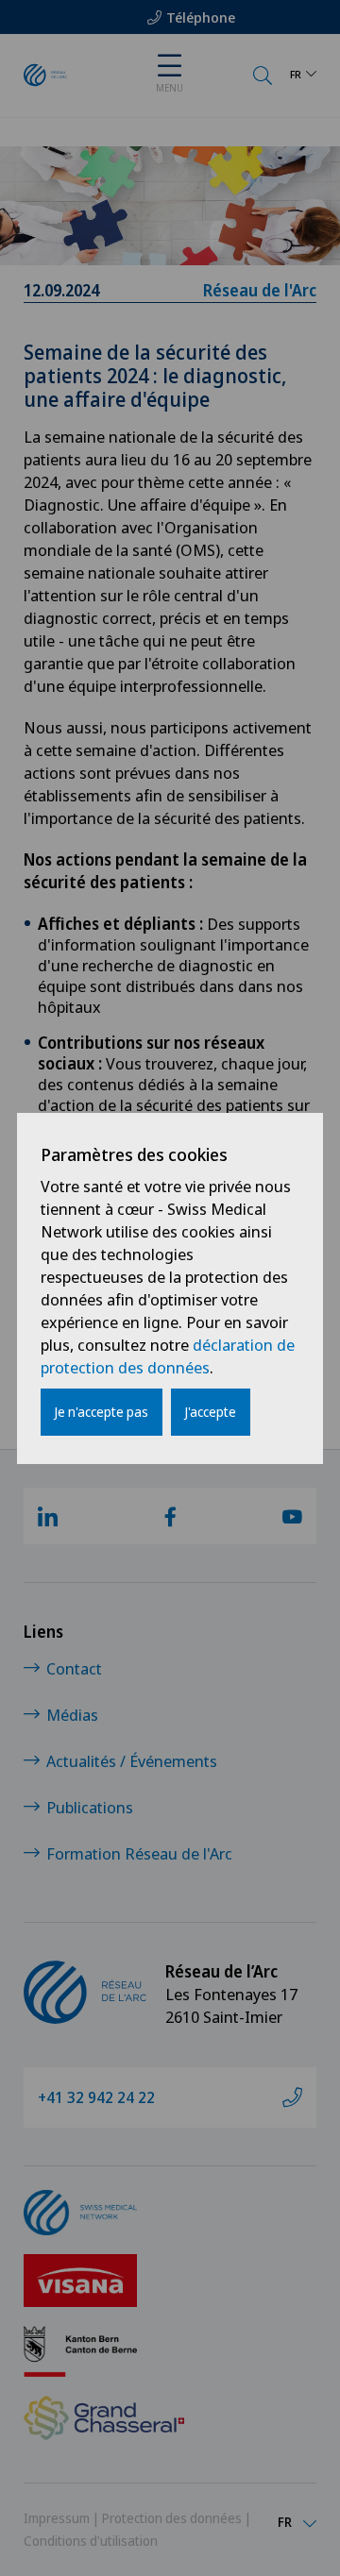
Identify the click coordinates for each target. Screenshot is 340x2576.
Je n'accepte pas (102, 1412)
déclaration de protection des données (168, 1356)
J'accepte (211, 1412)
